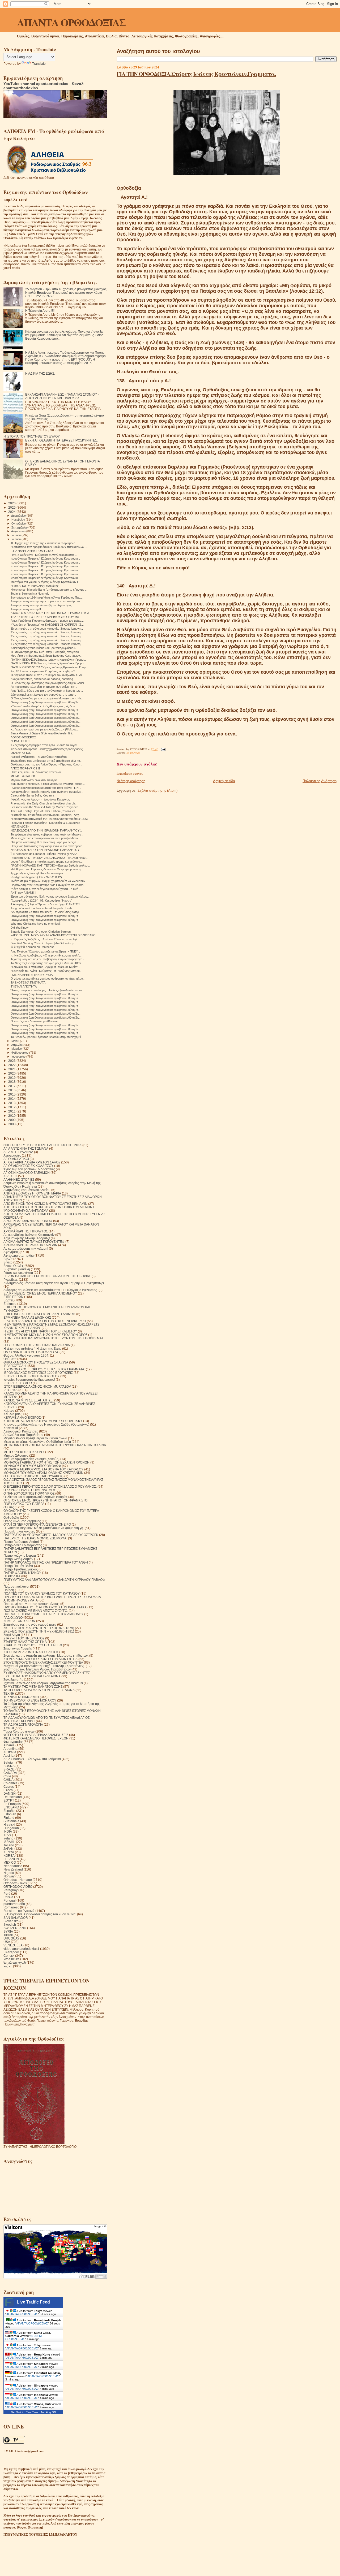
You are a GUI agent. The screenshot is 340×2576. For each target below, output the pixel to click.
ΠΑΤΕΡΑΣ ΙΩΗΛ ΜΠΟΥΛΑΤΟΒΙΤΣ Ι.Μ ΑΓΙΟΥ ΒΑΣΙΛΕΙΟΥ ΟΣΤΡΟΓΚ (51, 1535)
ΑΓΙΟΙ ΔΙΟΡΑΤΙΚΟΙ (16, 1159)
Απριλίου (17, 1045)
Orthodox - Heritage (18, 1880)
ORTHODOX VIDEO (18, 1887)
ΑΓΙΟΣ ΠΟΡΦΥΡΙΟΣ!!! (25, 768)
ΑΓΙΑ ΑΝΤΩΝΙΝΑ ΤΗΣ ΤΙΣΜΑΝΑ (26, 1148)
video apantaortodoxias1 (21, 1949)
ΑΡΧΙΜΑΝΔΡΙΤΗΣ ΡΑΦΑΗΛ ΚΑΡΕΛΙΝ (30, 1245)
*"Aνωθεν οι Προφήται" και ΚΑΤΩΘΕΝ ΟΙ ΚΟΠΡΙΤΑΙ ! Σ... (47, 625)
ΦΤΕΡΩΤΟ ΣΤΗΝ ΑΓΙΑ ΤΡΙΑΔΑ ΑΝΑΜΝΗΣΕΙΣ (36, 1735)
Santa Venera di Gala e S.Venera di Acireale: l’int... (42, 733)
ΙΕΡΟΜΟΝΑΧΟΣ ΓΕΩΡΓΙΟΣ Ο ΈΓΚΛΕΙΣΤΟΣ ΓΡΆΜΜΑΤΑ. (44, 1369)
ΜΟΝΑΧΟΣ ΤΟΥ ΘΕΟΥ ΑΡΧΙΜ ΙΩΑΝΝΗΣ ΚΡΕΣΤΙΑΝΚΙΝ (43, 1473)
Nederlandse (13, 1866)
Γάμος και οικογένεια (18, 1273)
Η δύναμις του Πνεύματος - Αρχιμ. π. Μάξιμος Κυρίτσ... (45, 967)
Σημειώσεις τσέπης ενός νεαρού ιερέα (30, 1624)
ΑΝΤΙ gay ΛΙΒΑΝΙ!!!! (23, 893)
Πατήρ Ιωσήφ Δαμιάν (18, 1559)
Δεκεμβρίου (19, 516)
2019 (12, 1078)
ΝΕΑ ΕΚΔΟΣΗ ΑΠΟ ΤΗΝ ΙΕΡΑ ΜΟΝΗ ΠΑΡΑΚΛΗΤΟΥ (45, 850)
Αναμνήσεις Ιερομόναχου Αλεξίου (27, 1190)
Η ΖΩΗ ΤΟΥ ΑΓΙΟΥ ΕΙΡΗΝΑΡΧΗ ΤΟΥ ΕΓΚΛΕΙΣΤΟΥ (40, 1331)
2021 (12, 1069)
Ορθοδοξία (11, 1518)
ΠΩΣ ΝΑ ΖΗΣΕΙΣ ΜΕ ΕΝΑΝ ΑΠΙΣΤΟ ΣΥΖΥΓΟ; (36, 1611)
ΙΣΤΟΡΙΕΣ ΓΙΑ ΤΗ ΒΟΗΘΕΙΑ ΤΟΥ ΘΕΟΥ (31, 1376)
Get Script (17, 2412)
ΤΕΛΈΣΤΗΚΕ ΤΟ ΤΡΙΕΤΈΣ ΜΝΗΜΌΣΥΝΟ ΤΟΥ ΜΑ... (46, 617)
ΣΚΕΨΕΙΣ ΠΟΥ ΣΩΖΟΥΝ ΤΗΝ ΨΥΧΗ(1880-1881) (39, 1631)
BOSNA (9, 1766)
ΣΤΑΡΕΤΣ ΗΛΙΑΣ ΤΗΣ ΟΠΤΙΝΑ (25, 1642)
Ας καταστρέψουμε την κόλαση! (26, 1248)
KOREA (9, 1856)
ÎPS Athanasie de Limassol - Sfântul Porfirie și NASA (44, 854)
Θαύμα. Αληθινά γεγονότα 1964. (26, 1355)
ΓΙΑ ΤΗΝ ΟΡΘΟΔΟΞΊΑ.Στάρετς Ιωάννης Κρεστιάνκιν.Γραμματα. (196, 74)
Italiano (9, 1845)
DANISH (10, 1793)
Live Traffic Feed (33, 2302)
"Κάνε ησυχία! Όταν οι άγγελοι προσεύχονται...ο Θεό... (46, 889)
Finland (9, 1818)
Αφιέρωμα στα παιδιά (19, 1255)
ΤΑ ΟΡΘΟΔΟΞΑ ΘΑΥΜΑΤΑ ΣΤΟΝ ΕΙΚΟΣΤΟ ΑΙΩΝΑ (39, 1690)
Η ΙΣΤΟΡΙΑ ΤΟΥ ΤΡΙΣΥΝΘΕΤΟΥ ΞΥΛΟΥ (32, 436)
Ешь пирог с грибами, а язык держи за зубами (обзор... (48, 784)
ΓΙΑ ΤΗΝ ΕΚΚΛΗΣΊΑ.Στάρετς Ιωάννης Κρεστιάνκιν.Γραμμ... (48, 660)
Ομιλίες (9, 1507)
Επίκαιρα (10, 1304)
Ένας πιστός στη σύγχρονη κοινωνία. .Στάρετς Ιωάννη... (47, 629)
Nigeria (9, 1873)
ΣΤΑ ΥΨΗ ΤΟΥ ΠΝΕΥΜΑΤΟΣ (24, 1638)
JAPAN (8, 1849)
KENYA (9, 1852)
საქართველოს (15, 1962)
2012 (12, 1107)
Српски (9, 1956)
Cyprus (9, 1787)
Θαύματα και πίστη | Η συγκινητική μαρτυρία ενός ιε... (45, 842)
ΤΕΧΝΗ (9, 1693)
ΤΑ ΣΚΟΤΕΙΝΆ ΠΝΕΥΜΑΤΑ (28, 982)
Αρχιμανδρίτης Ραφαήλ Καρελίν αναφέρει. (37, 873)
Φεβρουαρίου (20, 1053)
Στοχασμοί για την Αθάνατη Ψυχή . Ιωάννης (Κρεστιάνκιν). (44, 1666)
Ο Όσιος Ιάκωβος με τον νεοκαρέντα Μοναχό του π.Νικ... (47, 698)
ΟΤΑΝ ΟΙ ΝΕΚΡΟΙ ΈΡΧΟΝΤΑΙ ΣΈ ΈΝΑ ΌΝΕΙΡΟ (37, 1524)
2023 (12, 1061)
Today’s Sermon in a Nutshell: (30, 594)
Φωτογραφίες (13, 1742)
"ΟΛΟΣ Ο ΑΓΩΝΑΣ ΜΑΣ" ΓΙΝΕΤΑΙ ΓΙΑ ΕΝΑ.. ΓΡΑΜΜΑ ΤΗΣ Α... (51, 613)
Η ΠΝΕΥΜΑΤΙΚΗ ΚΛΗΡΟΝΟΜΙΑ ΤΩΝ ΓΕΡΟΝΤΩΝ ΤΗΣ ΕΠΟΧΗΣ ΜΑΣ (54, 1338)
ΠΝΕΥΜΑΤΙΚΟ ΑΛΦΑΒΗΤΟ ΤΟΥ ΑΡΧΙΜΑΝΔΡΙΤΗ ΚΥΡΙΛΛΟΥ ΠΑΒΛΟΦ (54, 1580)
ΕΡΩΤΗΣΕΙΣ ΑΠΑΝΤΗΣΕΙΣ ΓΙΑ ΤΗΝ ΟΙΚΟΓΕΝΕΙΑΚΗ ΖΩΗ (45, 1321)
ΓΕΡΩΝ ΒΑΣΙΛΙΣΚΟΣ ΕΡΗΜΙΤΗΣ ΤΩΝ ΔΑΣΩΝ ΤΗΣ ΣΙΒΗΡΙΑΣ (47, 1276)
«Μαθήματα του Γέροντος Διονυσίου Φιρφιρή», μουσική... (47, 869)
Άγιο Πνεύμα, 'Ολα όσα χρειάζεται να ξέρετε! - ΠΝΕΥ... (45, 951)
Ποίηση (9, 1590)
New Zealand (13, 1869)
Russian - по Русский (19, 1911)
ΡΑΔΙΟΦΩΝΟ (13, 1618)
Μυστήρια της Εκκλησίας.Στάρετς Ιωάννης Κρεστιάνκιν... (46, 656)
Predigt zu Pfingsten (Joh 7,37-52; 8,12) (36, 877)
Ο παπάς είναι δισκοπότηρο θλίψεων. (35, 1021)
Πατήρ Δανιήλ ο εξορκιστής (23, 1545)
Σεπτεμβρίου (20, 527)
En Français (12, 1804)
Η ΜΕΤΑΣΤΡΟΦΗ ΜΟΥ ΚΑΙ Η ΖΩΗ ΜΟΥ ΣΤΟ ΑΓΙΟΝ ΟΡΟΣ (45, 1335)
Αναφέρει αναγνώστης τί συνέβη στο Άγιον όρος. (42, 605)
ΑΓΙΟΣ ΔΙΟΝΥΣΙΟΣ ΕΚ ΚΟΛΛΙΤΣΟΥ (28, 1166)
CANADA (10, 1773)
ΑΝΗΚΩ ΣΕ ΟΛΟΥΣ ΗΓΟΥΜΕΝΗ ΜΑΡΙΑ (32, 1193)
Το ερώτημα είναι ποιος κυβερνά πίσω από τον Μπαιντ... (47, 834)
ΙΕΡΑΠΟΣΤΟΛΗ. (15, 1366)
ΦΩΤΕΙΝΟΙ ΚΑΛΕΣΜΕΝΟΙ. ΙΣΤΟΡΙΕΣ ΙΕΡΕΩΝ (36, 1738)
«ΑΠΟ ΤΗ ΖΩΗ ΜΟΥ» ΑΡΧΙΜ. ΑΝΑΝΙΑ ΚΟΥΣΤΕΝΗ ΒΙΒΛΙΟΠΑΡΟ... (54, 935)
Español (9, 1811)
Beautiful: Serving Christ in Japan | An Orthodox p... (44, 943)
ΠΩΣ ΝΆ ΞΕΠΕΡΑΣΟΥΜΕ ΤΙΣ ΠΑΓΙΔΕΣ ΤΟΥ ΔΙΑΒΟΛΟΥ (43, 1614)
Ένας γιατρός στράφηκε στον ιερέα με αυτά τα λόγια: (44, 745)
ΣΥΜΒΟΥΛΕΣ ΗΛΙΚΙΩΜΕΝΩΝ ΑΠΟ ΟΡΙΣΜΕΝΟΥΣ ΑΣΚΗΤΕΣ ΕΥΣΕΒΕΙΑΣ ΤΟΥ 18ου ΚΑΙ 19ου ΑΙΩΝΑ (47, 1674)
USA (7, 1942)
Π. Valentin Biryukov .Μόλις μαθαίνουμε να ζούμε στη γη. (44, 1528)
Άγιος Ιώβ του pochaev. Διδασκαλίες (29, 1169)
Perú (7, 1893)
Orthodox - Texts (15, 1883)
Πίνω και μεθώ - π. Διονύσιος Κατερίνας (36, 772)
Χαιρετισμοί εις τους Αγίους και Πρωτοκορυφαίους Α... (44, 648)
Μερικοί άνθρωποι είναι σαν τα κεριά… (35, 780)
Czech (8, 1790)
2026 (12, 503)
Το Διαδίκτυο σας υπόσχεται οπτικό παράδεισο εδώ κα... (46, 761)
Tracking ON (48, 2412)
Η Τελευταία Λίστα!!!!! (40, 311)
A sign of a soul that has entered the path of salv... (42, 908)
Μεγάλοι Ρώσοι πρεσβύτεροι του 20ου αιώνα (35, 1438)
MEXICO (10, 1862)
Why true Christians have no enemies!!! (36, 924)
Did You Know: (20, 928)
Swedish (10, 1925)
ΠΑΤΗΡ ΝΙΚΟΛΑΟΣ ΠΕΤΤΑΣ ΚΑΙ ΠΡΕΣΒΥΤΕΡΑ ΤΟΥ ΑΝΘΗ (46, 1562)
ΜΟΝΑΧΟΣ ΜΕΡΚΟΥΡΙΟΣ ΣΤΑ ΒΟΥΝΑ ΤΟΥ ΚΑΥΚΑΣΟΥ (43, 1469)
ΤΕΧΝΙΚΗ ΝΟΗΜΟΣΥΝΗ (21, 1697)
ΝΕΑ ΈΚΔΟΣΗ (20, 826)
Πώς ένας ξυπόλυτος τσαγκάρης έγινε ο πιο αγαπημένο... (48, 846)
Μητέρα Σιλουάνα (16, 1455)
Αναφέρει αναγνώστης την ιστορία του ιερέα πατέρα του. (46, 601)
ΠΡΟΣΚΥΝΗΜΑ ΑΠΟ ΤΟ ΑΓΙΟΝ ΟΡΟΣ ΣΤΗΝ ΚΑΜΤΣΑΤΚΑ (45, 1607)
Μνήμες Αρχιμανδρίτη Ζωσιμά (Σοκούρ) (31, 1459)
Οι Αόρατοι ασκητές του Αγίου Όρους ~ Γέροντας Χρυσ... (46, 764)
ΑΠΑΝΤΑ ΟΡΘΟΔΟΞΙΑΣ (71, 22)
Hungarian (11, 1828)
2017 (12, 1086)
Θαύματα (10, 1359)
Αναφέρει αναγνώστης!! (26, 609)
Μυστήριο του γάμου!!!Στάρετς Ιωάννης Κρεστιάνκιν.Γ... (46, 582)
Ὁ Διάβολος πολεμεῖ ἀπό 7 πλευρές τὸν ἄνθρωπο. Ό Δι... (47, 675)
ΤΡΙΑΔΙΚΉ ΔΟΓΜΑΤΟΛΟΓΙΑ (23, 1724)
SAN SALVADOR (16, 1918)
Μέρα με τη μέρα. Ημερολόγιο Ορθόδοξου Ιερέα (37, 1442)
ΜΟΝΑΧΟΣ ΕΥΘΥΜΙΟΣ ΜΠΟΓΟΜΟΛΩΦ (32, 1466)
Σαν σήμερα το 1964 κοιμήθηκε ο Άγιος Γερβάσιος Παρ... (47, 598)
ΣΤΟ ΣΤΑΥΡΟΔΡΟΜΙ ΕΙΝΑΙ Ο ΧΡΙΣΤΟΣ (31, 1652)
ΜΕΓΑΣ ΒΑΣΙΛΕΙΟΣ (23, 776)
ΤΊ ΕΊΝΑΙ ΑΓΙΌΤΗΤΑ (24, 986)
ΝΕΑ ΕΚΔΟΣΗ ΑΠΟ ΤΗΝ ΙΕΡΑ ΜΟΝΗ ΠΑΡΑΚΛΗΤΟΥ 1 (46, 830)
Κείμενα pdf (12, 1414)
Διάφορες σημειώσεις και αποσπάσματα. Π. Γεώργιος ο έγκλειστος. (51, 1290)
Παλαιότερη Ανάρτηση (320, 781)
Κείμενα (9, 1411)
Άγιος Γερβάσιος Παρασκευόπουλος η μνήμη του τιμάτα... (47, 621)
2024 (12, 512)
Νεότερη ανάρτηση (131, 781)
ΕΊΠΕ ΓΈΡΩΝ (13, 1297)
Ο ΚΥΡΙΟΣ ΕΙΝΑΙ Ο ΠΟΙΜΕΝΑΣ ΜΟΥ (30, 1490)
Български (11, 1952)
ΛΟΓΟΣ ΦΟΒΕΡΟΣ (23, 737)
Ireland (8, 1838)
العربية (8, 1966)
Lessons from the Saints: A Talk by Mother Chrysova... (46, 807)
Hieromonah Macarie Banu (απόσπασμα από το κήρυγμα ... (49, 590)
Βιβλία (8, 1259)
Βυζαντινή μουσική (17, 1269)
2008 (12, 1124)
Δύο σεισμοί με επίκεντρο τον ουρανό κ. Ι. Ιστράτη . (43, 695)
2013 (12, 1103)
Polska (8, 1897)
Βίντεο (8, 1262)
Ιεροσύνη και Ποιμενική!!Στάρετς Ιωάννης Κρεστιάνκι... (45, 559)
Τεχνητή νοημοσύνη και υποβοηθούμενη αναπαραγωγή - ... (49, 959)
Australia (10, 1752)
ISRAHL (9, 1842)
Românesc (11, 1907)
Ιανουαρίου (19, 1057)
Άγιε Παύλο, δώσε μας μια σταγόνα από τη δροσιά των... (47, 691)
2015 (12, 1094)
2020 (12, 1073)
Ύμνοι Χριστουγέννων (19, 1731)
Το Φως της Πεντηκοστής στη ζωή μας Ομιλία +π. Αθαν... (47, 963)
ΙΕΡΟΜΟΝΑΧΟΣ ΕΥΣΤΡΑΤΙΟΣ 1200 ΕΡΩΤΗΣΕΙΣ (38, 1373)
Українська (11, 1959)
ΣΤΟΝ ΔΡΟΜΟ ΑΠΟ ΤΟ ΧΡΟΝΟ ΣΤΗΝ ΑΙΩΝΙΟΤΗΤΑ (41, 1659)
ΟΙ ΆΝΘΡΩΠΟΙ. (21, 753)
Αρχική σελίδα (224, 781)
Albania (9, 1745)
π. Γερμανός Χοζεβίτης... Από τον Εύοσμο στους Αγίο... (46, 939)
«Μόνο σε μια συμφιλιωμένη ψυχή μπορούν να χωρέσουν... (49, 881)
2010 (12, 1116)
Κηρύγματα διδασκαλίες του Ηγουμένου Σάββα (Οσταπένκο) (46, 1424)
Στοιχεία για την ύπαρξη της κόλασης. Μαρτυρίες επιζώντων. (46, 1655)
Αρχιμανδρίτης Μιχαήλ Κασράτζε (27, 1238)
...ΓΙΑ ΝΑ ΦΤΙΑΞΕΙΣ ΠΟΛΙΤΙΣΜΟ (32, 551)
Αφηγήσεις (11, 1252)
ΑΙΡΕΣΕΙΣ (10, 1176)
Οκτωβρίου (19, 523)
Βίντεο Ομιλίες (14, 1266)
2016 (12, 1090)
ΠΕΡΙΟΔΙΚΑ (12, 1576)
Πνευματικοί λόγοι (16, 1586)
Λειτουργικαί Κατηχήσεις (21, 1431)
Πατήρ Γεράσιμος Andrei (21, 1542)
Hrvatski (9, 1824)
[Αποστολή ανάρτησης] (162, 749)
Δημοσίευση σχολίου (130, 774)
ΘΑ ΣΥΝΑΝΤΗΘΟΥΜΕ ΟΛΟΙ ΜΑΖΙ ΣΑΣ (31, 1352)
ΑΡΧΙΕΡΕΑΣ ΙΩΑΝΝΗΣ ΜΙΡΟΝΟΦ (28, 1221)
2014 (12, 1099)
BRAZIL (9, 1769)
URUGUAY (11, 1938)
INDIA (8, 1831)
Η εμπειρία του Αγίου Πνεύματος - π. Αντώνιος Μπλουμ (46, 971)
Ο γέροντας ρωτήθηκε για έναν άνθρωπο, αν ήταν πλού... (48, 979)
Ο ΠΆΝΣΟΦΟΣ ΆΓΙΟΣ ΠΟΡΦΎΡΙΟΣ (29, 1493)
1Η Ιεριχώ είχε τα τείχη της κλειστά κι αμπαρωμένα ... (44, 543)
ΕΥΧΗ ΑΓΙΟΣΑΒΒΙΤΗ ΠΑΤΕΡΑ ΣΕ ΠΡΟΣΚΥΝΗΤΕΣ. (61, 440)
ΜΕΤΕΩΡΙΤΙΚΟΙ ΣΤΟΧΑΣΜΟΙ (24, 1452)
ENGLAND (11, 1807)
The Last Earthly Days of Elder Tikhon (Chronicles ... (45, 811)
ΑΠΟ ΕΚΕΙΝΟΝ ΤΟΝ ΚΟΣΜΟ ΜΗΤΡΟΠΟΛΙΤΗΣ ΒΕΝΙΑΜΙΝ (45, 1204)
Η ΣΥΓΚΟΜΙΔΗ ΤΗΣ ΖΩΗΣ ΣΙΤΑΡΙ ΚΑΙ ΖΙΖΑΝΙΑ (37, 1345)
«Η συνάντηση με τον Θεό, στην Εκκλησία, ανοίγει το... (46, 652)
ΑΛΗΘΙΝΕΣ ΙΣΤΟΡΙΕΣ (19, 1179)
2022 (12, 1065)
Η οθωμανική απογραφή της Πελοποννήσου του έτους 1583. (50, 819)
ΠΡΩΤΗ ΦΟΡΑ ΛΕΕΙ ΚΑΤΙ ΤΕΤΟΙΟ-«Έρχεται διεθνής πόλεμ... (50, 865)
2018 (12, 1082)
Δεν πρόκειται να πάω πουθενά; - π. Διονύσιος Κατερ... (46, 912)
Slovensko (11, 1921)
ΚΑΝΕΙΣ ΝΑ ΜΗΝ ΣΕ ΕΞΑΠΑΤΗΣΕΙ (28, 1400)
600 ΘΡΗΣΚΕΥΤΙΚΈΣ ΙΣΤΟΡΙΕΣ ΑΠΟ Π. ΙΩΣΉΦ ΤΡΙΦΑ (42, 1145)
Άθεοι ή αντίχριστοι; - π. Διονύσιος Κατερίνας (39, 757)
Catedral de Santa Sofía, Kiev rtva (32, 795)
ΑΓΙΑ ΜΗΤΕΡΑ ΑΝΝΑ (18, 1152)
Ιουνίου (16, 539)
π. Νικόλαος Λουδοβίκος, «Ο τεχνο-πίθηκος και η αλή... (46, 955)
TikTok (8, 1935)
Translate (39, 64)
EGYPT (9, 1800)
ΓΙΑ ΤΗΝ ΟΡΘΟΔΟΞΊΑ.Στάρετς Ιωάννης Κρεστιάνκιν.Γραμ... (49, 667)
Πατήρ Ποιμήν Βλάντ (18, 1566)
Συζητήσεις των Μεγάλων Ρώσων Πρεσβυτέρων (37, 1669)
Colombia (10, 1783)
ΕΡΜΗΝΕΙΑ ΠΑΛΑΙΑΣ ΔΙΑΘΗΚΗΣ (27, 1317)
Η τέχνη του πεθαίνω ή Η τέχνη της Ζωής (32, 1348)
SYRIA (8, 1931)
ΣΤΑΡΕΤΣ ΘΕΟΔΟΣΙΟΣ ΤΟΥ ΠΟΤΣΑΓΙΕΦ (33, 1645)
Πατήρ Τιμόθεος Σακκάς (21, 1569)
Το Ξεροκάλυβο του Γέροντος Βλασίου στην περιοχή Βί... (47, 1037)
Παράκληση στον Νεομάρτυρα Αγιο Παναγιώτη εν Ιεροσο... (48, 885)
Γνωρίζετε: (11, 1280)
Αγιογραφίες (12, 1155)
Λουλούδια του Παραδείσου (23, 1435)
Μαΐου (16, 1041)
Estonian (10, 1814)
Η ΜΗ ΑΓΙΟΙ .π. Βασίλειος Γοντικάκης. (35, 586)
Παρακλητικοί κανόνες (19, 1531)
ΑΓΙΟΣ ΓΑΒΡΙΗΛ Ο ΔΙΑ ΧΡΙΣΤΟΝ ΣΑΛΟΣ (32, 1162)
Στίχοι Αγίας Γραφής (18, 1649)
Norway (9, 1876)
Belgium (9, 1762)
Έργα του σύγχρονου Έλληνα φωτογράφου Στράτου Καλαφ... (50, 897)
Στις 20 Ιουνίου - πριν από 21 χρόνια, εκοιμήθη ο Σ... (44, 671)
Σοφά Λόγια (133, 753)
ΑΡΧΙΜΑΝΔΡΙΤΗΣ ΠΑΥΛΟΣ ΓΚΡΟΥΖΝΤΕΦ (34, 1242)
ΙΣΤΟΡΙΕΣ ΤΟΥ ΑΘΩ (18, 1383)
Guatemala (11, 1821)
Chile (7, 1776)
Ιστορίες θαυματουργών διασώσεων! (29, 1380)
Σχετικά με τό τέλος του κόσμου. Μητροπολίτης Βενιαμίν (43, 1683)
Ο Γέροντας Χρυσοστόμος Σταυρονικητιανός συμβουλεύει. (48, 683)
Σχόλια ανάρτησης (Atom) (158, 791)
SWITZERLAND (15, 1928)
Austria (8, 1755)
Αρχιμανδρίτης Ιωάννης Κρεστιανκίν (29, 1235)
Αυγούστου (19, 531)
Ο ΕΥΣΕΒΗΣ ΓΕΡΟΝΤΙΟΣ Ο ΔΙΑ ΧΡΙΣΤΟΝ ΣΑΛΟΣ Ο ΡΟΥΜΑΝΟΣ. (50, 1486)
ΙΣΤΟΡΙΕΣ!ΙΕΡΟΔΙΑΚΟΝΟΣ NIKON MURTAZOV (37, 1386)
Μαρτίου (17, 1049)
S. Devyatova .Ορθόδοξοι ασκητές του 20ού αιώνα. (40, 1914)
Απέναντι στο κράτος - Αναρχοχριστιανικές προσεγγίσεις (47, 749)
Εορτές (8, 1300)
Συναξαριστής (13, 1680)
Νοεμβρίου (19, 519)
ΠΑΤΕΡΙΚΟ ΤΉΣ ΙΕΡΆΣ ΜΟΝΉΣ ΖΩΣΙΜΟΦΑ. (35, 1538)
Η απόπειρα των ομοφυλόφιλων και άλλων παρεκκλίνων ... (49, 547)
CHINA (8, 1780)
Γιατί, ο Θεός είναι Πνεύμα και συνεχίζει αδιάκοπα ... (44, 555)
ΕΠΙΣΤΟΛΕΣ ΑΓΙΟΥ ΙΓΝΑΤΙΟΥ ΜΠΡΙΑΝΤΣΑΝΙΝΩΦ (39, 1314)
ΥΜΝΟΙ (9, 1728)
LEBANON (11, 1859)
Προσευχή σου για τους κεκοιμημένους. (31, 1604)
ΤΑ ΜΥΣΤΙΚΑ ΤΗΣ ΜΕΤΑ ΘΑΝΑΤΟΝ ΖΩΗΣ (33, 1687)
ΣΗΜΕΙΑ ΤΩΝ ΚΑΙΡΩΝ (19, 1621)
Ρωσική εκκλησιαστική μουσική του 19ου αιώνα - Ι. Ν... (46, 788)
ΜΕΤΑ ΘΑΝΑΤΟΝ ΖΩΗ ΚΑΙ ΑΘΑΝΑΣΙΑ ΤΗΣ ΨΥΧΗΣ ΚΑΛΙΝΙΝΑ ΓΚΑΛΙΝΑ (55, 1445)
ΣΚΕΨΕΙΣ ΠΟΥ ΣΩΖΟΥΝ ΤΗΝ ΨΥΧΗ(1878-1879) (39, 1628)
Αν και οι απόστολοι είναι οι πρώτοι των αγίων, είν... (44, 687)
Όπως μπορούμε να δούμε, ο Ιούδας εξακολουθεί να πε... (48, 990)
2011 (12, 1111)
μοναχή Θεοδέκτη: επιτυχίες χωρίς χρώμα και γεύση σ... (47, 861)
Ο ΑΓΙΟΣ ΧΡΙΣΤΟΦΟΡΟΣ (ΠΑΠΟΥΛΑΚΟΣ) (33, 1476)
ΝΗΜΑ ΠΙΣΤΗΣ (20, 741)
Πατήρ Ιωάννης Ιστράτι (20, 1555)
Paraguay (10, 1890)
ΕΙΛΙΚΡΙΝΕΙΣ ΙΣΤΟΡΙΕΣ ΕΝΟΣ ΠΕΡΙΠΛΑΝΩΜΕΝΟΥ (40, 1293)
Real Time (32, 2412)
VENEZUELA (13, 1945)
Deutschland (13, 1797)
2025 (12, 507)
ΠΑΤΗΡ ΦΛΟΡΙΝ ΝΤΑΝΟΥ (22, 1573)
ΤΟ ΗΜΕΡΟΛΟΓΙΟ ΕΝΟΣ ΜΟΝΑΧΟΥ (30, 1700)
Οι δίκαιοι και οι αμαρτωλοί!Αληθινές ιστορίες (35, 1497)
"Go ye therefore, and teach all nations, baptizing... (43, 679)
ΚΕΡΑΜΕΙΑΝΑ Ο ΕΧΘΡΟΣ (22, 1417)
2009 (12, 1120)
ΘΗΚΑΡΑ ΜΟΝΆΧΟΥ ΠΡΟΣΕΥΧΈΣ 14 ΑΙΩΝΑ (36, 1362)
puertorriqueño (14, 1904)
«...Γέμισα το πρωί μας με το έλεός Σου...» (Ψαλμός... (45, 729)
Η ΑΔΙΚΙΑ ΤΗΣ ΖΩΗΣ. (40, 373)
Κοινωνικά (11, 1428)
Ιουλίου (16, 535)
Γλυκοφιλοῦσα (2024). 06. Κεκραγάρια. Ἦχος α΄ (41, 900)
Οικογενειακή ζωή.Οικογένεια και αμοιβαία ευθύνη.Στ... (46, 702)
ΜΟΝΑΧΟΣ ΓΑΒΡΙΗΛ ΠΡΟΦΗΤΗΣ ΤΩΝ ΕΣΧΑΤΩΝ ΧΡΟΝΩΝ (46, 1462)
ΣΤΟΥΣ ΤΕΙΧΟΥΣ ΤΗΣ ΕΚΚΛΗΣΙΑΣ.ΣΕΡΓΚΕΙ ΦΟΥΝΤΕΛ (43, 1662)
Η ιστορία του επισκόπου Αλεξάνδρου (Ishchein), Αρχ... (46, 815)
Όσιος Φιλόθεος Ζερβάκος (22, 1521)
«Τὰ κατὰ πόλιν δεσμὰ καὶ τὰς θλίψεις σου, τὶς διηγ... (44, 706)
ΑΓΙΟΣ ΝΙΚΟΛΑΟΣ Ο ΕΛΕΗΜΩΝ (27, 1173)
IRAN (7, 1835)
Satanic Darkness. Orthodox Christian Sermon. (41, 932)
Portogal (10, 1900)
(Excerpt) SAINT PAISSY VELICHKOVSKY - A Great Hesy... (49, 858)
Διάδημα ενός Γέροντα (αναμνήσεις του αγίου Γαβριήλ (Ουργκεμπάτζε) (54, 1283)
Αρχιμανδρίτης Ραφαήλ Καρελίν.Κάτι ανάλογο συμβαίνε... (47, 792)
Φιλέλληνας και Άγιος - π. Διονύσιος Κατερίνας (40, 799)
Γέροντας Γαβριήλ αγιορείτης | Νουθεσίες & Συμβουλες (45, 823)
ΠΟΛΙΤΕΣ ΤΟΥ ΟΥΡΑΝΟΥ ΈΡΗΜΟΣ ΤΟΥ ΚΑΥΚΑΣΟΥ (42, 1593)
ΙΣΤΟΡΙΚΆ (10, 1390)
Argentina (10, 1749)
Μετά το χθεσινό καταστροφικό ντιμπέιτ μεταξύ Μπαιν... (46, 838)
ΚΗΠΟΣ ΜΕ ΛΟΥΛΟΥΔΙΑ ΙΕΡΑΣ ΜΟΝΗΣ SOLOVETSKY (43, 1421)
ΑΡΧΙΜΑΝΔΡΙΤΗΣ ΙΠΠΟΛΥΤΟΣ (26, 1231)
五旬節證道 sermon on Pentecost (32, 947)
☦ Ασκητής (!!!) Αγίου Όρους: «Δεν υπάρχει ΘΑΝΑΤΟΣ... (47, 904)
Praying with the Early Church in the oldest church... (44, 803)
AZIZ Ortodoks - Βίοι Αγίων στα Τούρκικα (32, 1759)
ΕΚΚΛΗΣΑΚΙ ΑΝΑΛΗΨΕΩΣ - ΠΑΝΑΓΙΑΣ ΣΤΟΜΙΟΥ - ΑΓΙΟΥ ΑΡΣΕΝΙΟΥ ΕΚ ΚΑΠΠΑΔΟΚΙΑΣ (62, 396)
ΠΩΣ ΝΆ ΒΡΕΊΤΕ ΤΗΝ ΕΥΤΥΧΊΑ (32, 975)
